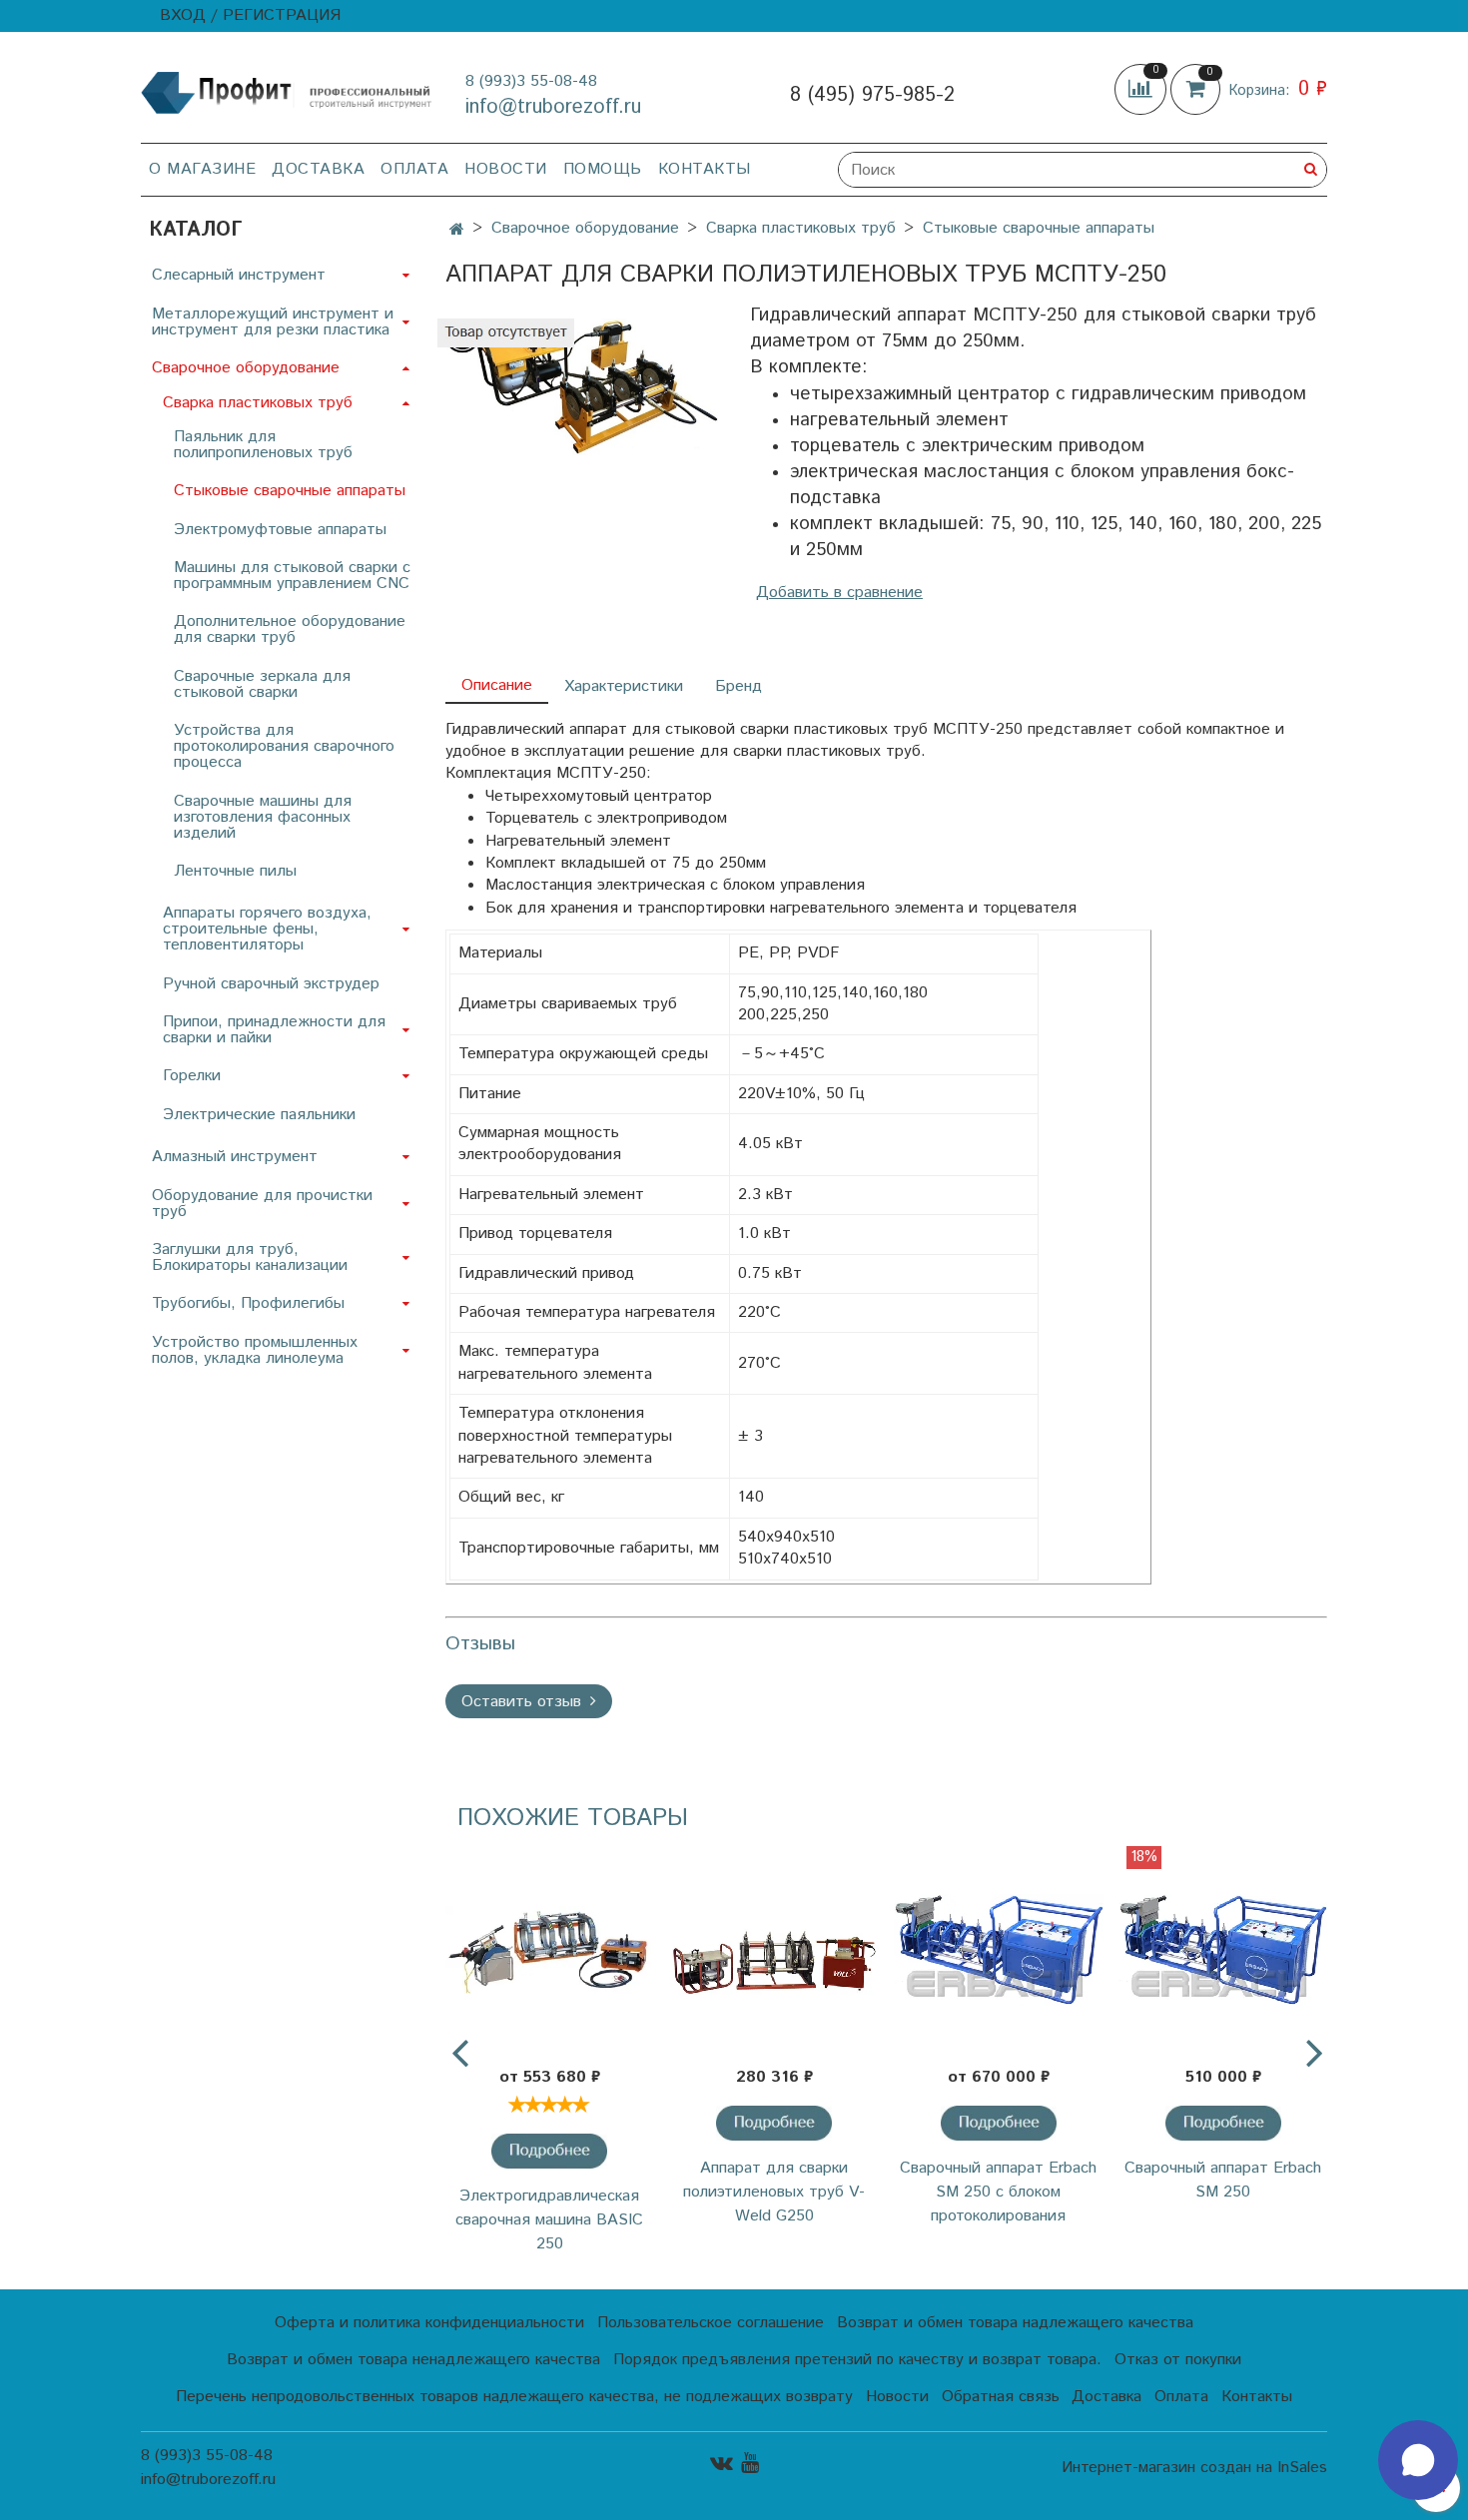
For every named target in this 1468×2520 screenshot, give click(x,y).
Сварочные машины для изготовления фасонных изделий (263, 817)
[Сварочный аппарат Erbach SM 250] (1223, 1950)
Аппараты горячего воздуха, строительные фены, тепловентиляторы (267, 929)
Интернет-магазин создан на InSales (1194, 2468)
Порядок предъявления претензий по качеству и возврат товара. (857, 2360)
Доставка (318, 169)
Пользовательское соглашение (711, 2323)
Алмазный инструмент (235, 1157)
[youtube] (750, 2463)
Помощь (603, 169)
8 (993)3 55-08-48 (531, 81)
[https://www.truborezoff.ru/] (287, 91)
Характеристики (624, 686)
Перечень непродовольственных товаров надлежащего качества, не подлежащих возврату (514, 2397)
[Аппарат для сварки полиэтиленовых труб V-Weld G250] (774, 1950)
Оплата (414, 169)
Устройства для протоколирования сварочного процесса (284, 746)
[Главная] (457, 230)
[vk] (722, 2463)
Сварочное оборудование (585, 228)
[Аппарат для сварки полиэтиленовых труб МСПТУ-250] (582, 387)
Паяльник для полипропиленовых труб (263, 445)
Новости (506, 169)
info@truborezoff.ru (553, 107)
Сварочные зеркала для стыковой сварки (262, 684)
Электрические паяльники (259, 1115)
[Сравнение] (1142, 89)
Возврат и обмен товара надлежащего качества (1015, 2323)
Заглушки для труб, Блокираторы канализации (250, 1258)
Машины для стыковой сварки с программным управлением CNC (292, 576)
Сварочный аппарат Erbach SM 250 (1223, 2180)
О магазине (202, 169)
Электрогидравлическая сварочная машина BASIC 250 (549, 2220)
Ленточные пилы (235, 871)
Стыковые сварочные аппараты (1039, 228)
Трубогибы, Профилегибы (248, 1303)
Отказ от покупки (1178, 2360)
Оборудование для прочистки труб (262, 1204)
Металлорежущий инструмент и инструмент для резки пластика (273, 322)
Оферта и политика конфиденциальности (429, 2323)
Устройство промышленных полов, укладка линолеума (255, 1350)
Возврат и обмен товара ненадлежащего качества (413, 2360)
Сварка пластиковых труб (801, 228)
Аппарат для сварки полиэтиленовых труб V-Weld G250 (774, 2192)
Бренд (738, 686)
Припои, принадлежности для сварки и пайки (274, 1030)
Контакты (705, 169)
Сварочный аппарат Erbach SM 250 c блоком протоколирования (998, 2192)
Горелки (192, 1076)
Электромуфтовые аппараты (280, 530)
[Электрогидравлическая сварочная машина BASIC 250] (550, 1950)
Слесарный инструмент (239, 275)
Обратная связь (1001, 2397)
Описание (497, 685)
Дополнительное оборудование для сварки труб (290, 630)
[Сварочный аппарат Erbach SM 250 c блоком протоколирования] (999, 1950)
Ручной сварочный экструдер (271, 984)
